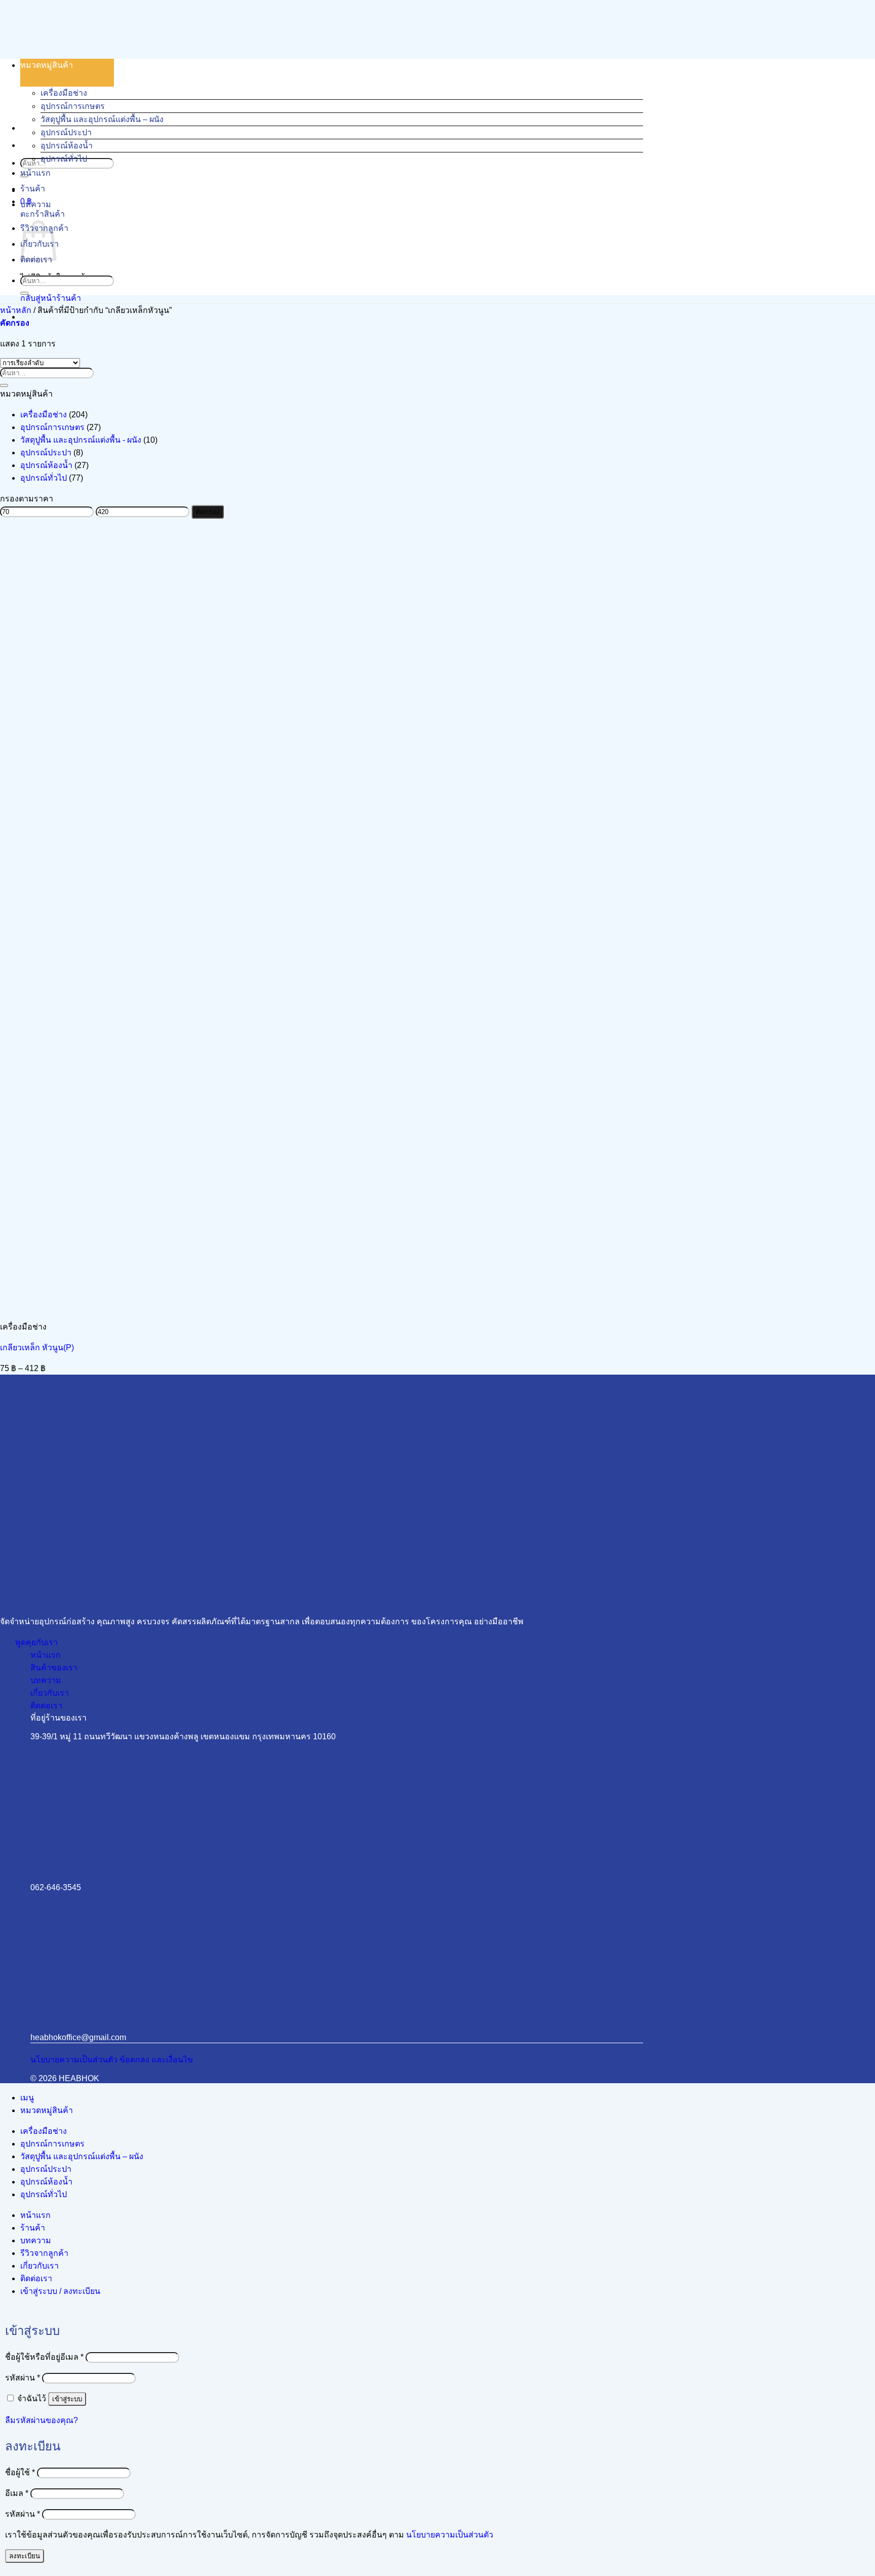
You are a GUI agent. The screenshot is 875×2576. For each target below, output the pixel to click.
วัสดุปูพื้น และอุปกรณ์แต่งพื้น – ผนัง (102, 119)
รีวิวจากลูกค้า (44, 2253)
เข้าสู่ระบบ (67, 2399)
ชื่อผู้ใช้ (20, 2472)
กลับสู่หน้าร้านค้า (51, 298)
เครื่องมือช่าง (64, 93)
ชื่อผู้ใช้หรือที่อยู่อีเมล (44, 2357)
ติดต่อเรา (36, 2278)
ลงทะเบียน (25, 2556)
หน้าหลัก (16, 310)
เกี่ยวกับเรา (39, 2266)
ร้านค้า (33, 189)
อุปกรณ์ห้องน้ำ (67, 146)
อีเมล (17, 2493)
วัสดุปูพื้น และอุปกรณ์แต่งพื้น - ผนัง (81, 440)
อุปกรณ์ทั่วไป (64, 159)
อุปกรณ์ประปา (66, 132)
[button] (15, 323)
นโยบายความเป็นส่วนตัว (450, 2535)
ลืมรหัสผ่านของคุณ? (42, 2420)
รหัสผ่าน (23, 2378)
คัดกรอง (208, 512)
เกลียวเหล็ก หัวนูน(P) (37, 1348)
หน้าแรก (35, 173)
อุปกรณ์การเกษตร (73, 106)
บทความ (36, 204)
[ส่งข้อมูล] (24, 293)
